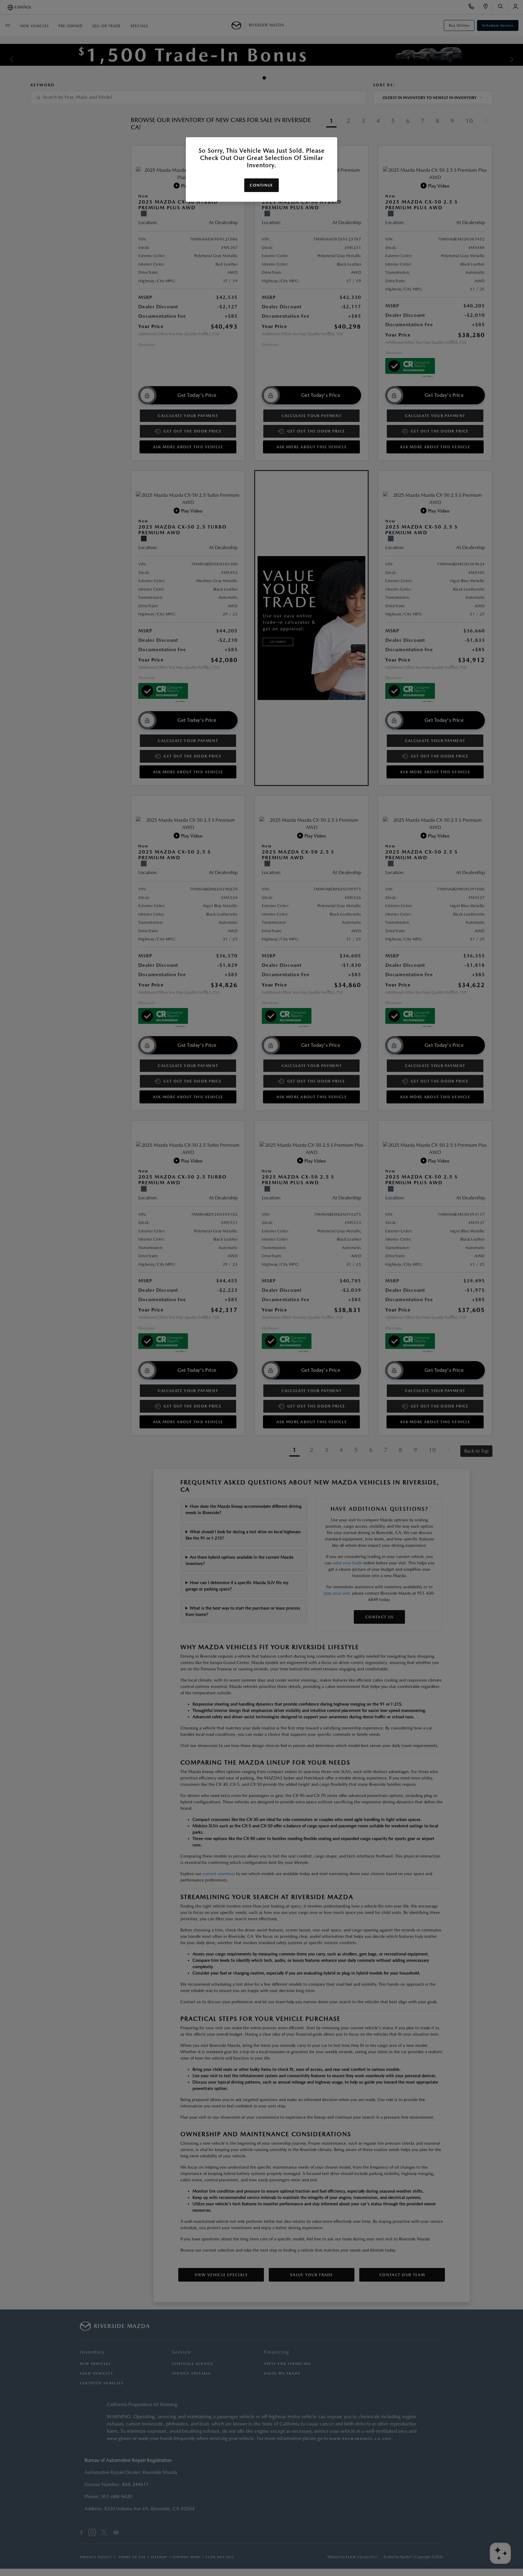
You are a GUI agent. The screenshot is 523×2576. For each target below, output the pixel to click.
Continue (261, 185)
